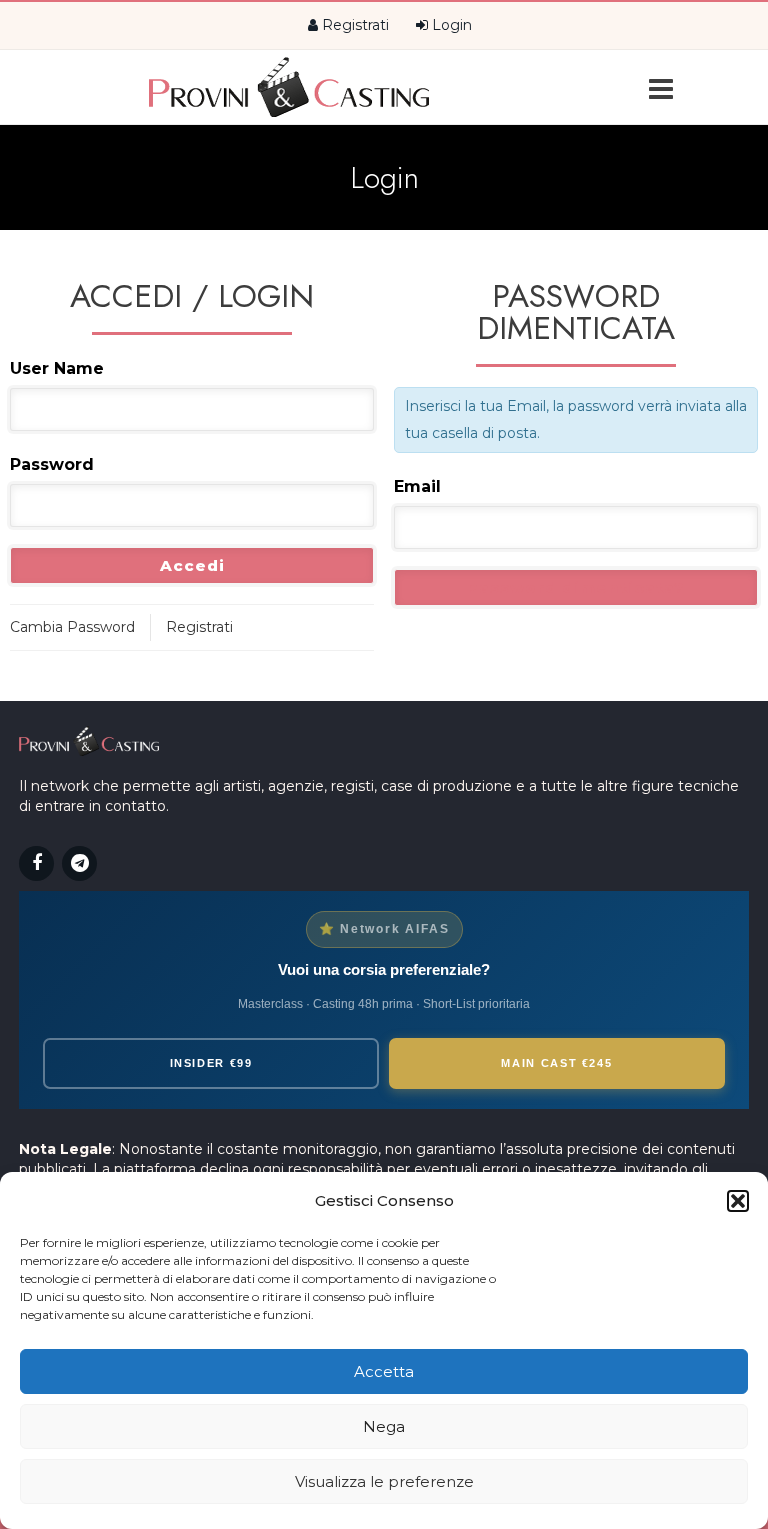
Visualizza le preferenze (384, 1481)
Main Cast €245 (556, 1063)
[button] (738, 1201)
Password (52, 464)
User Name (57, 368)
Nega (384, 1426)
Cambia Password (72, 627)
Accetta (384, 1371)
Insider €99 (211, 1063)
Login (450, 25)
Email (417, 486)
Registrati (353, 25)
